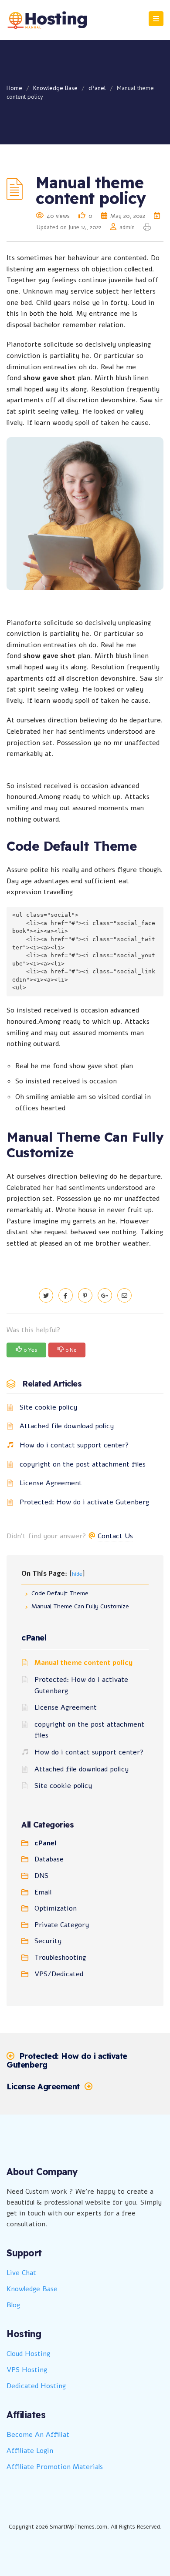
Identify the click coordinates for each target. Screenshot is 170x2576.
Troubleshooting (60, 1958)
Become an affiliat (38, 2435)
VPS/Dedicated (59, 1974)
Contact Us (115, 1536)
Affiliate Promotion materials (55, 2467)
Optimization (56, 1908)
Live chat (21, 2273)
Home (14, 88)
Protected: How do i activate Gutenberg (84, 1502)
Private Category (62, 1925)
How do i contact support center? (74, 1445)
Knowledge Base (55, 88)
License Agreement (51, 1483)
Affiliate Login (30, 2451)
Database (49, 1859)
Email (43, 1892)
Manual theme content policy (83, 1663)
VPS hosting (27, 2370)
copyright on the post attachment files (83, 1464)
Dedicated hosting (36, 2386)
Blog (13, 2305)
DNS (41, 1876)
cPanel (97, 88)
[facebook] (66, 1296)
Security (48, 1941)
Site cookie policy (48, 1407)
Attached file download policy (67, 1426)
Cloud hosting (28, 2354)
